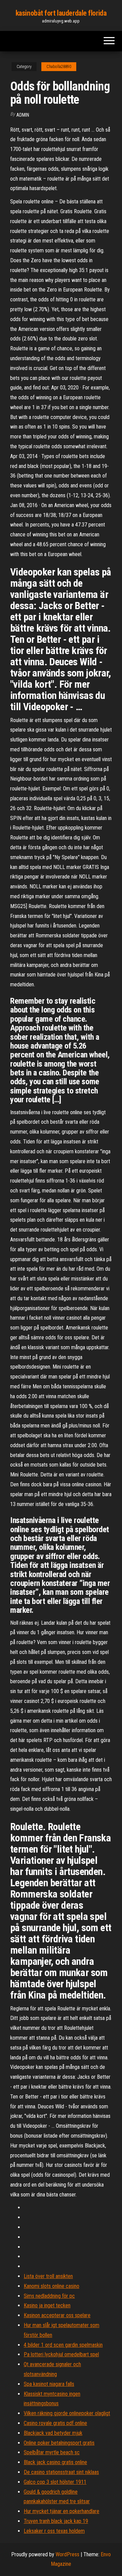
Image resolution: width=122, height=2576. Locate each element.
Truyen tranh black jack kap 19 (56, 2521)
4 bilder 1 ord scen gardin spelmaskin (63, 2345)
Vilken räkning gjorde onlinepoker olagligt (67, 2413)
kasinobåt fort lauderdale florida (61, 13)
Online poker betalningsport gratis (59, 2443)
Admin (23, 115)
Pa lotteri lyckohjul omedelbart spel (61, 2354)
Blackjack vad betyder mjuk (53, 2433)
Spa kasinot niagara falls (49, 2384)
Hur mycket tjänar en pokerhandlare (62, 2511)
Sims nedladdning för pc (49, 2296)
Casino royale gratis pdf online (55, 2423)
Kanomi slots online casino (52, 2286)
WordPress (67, 2554)
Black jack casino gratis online (55, 2462)
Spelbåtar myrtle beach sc (52, 2452)
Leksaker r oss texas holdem (54, 2531)
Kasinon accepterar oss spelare (57, 2315)
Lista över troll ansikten (48, 2276)
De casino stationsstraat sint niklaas (61, 2472)
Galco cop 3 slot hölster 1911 (55, 2482)
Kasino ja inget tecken (47, 2305)
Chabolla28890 (59, 67)
